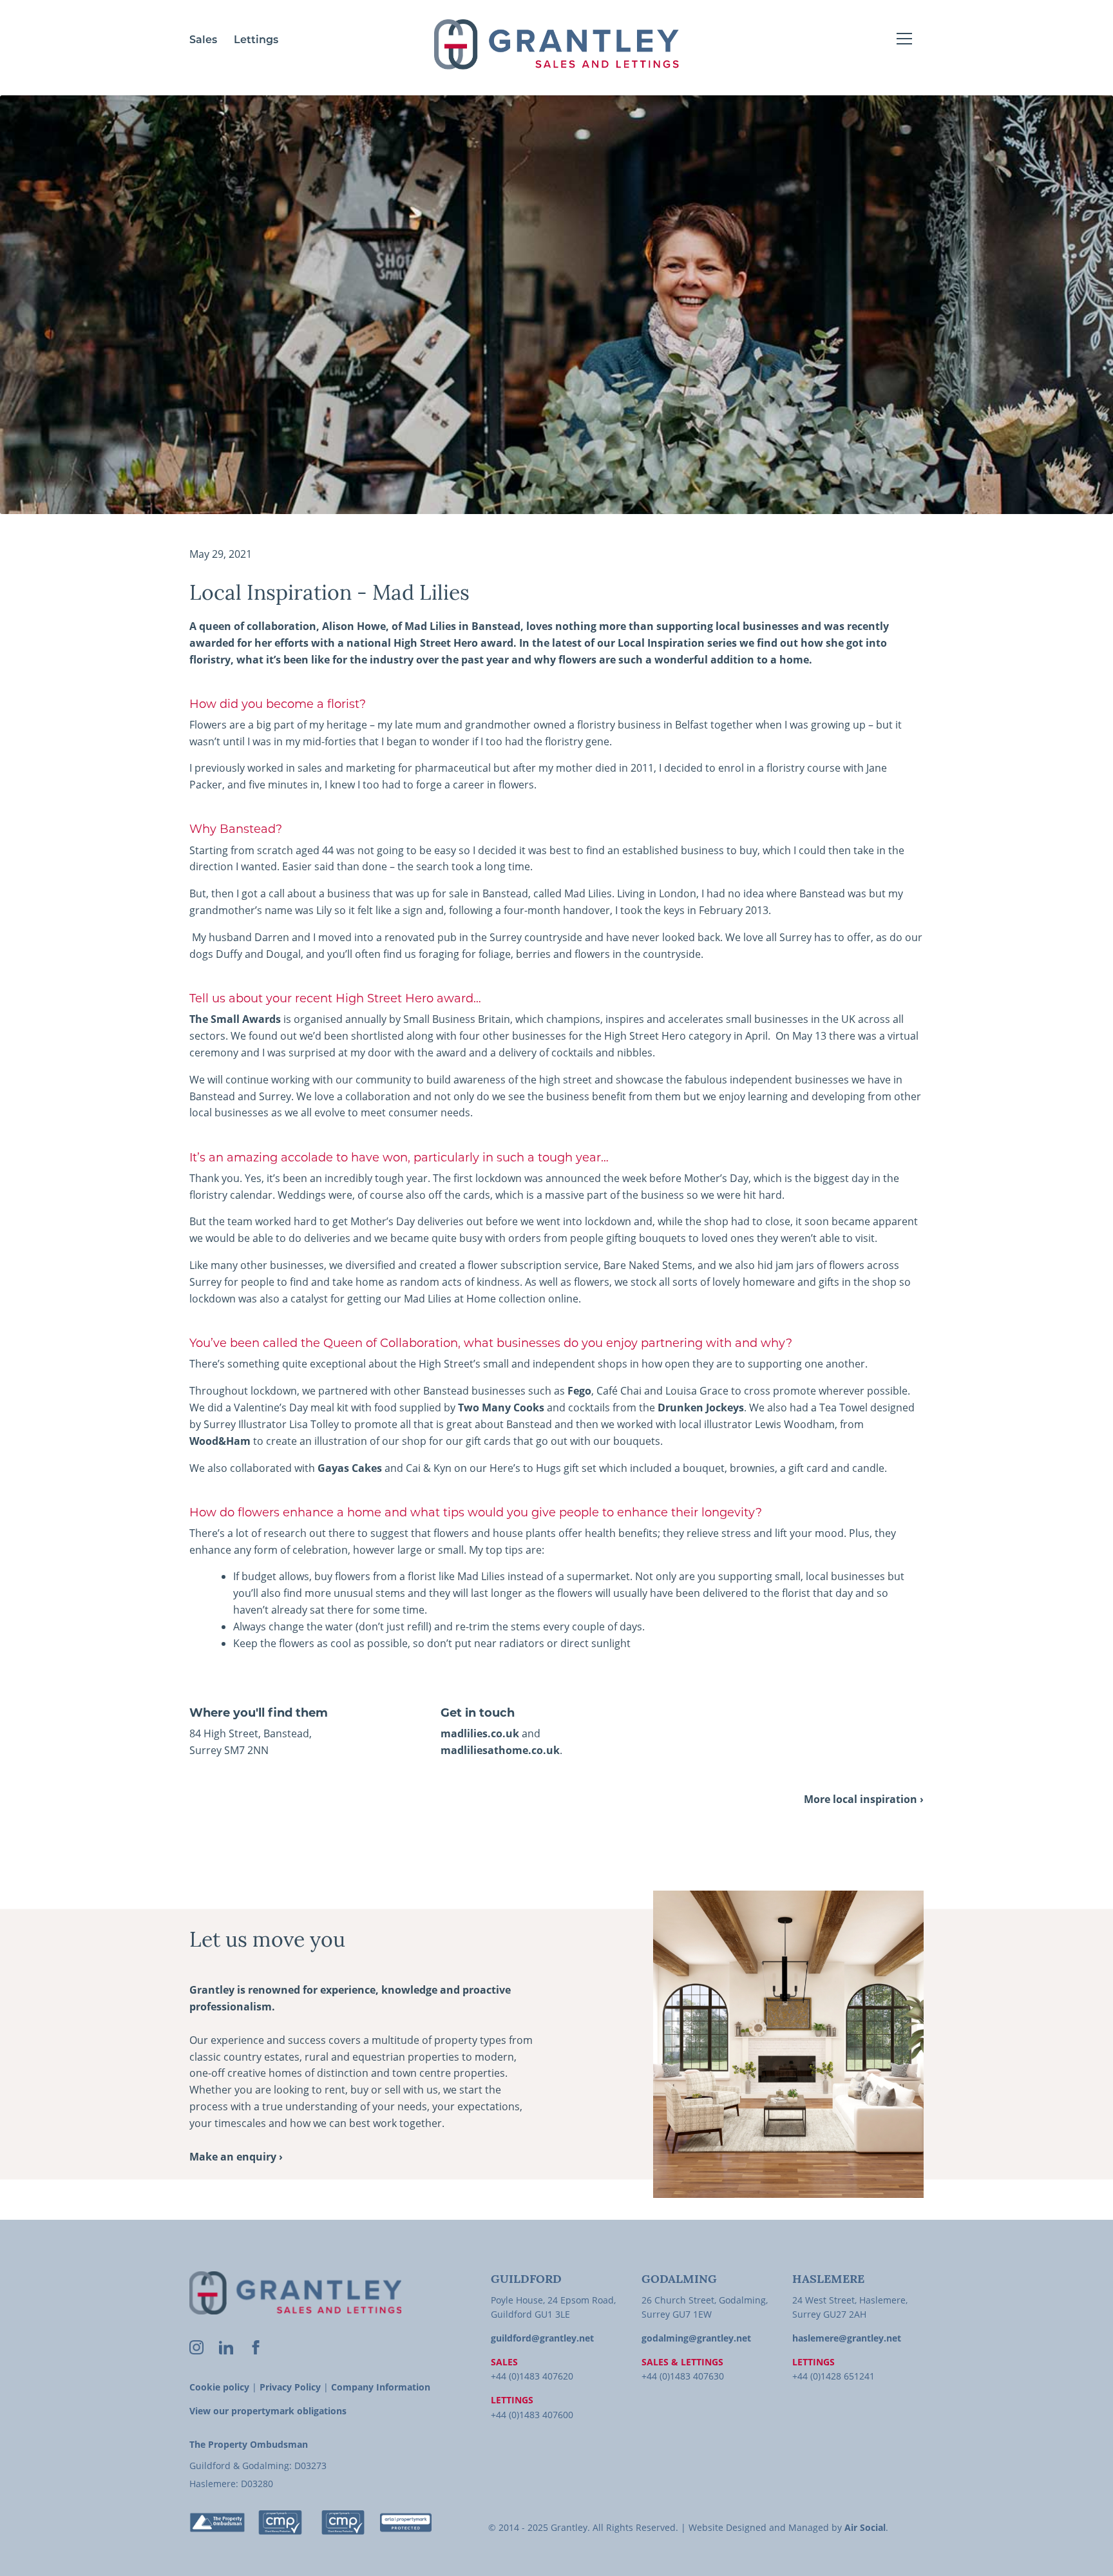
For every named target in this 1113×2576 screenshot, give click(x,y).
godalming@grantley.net (696, 2338)
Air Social (865, 2527)
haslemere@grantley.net (847, 2338)
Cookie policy (219, 2387)
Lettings (256, 41)
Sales (203, 41)
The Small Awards (235, 1019)
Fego (579, 1391)
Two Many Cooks (501, 1407)
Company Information (381, 2387)
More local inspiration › (864, 1799)
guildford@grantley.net (542, 2338)
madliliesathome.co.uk (500, 1750)
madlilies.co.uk (480, 1733)
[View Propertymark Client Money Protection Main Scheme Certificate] (280, 2523)
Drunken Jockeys (701, 1407)
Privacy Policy (290, 2387)
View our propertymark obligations (268, 2411)
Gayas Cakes (350, 1468)
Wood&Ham (220, 1441)
